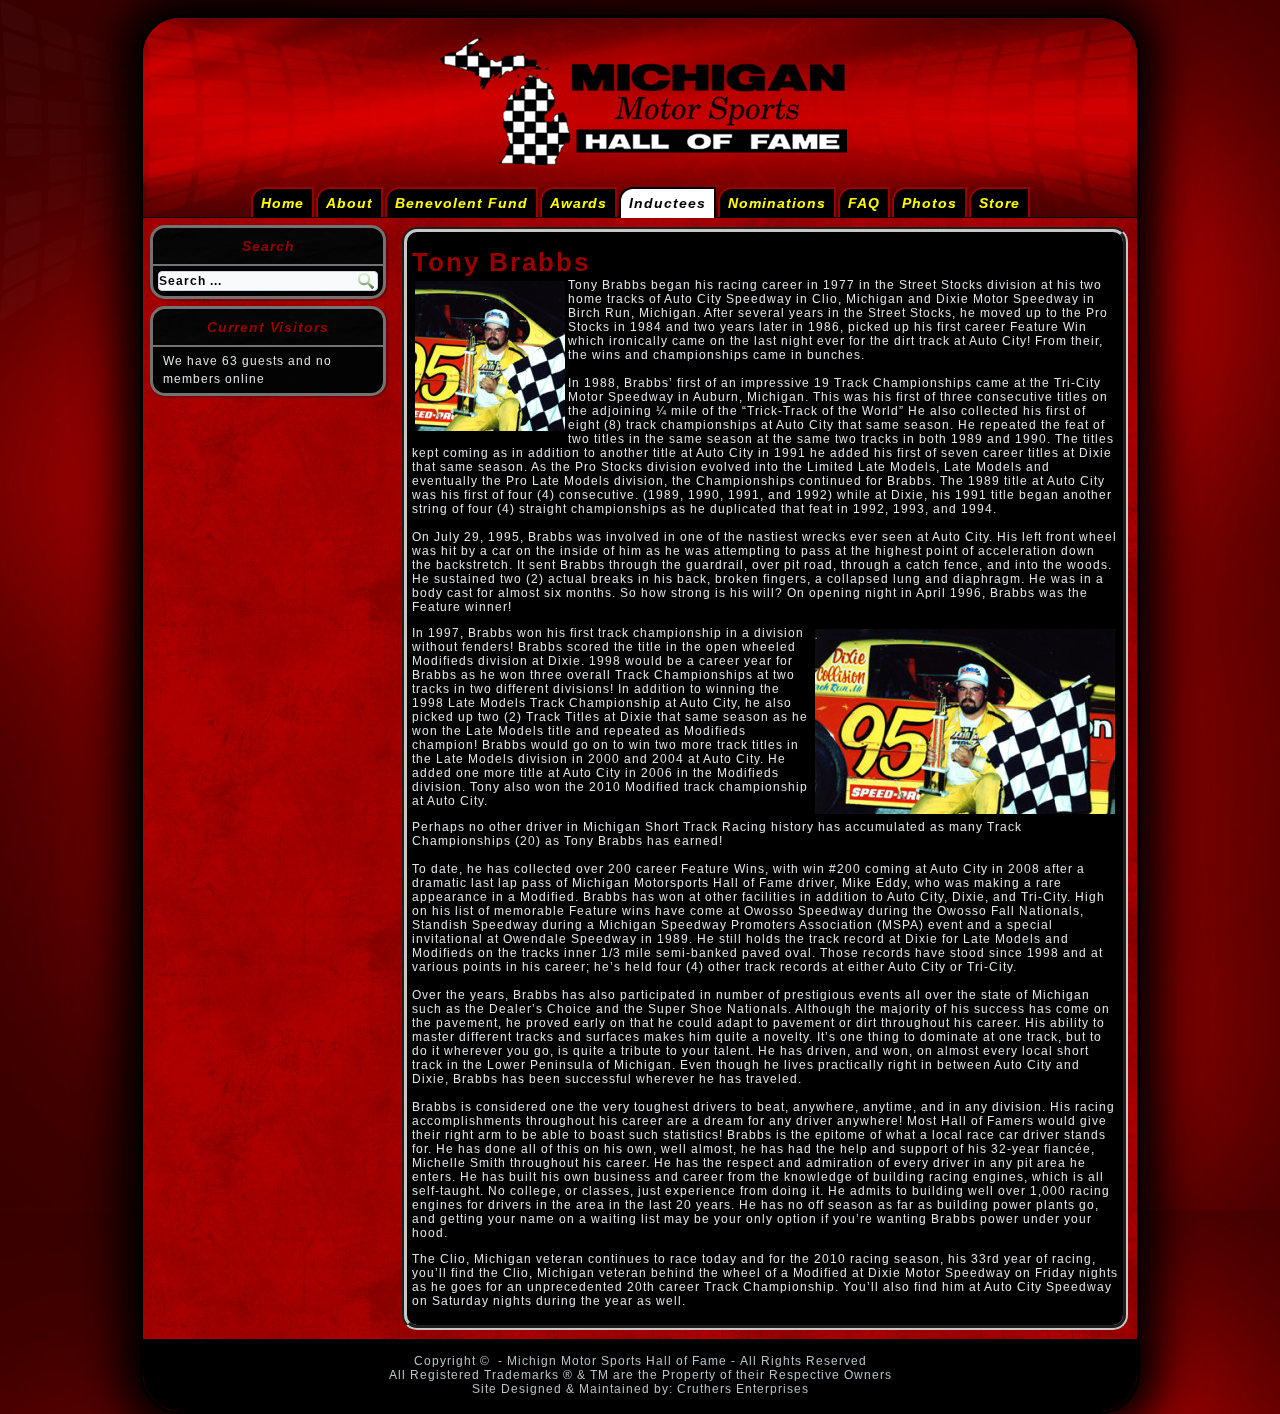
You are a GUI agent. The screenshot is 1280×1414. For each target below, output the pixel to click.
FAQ (864, 203)
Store (999, 203)
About (349, 203)
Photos (929, 203)
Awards (578, 203)
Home (282, 203)
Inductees (667, 203)
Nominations (777, 203)
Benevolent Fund (461, 203)
